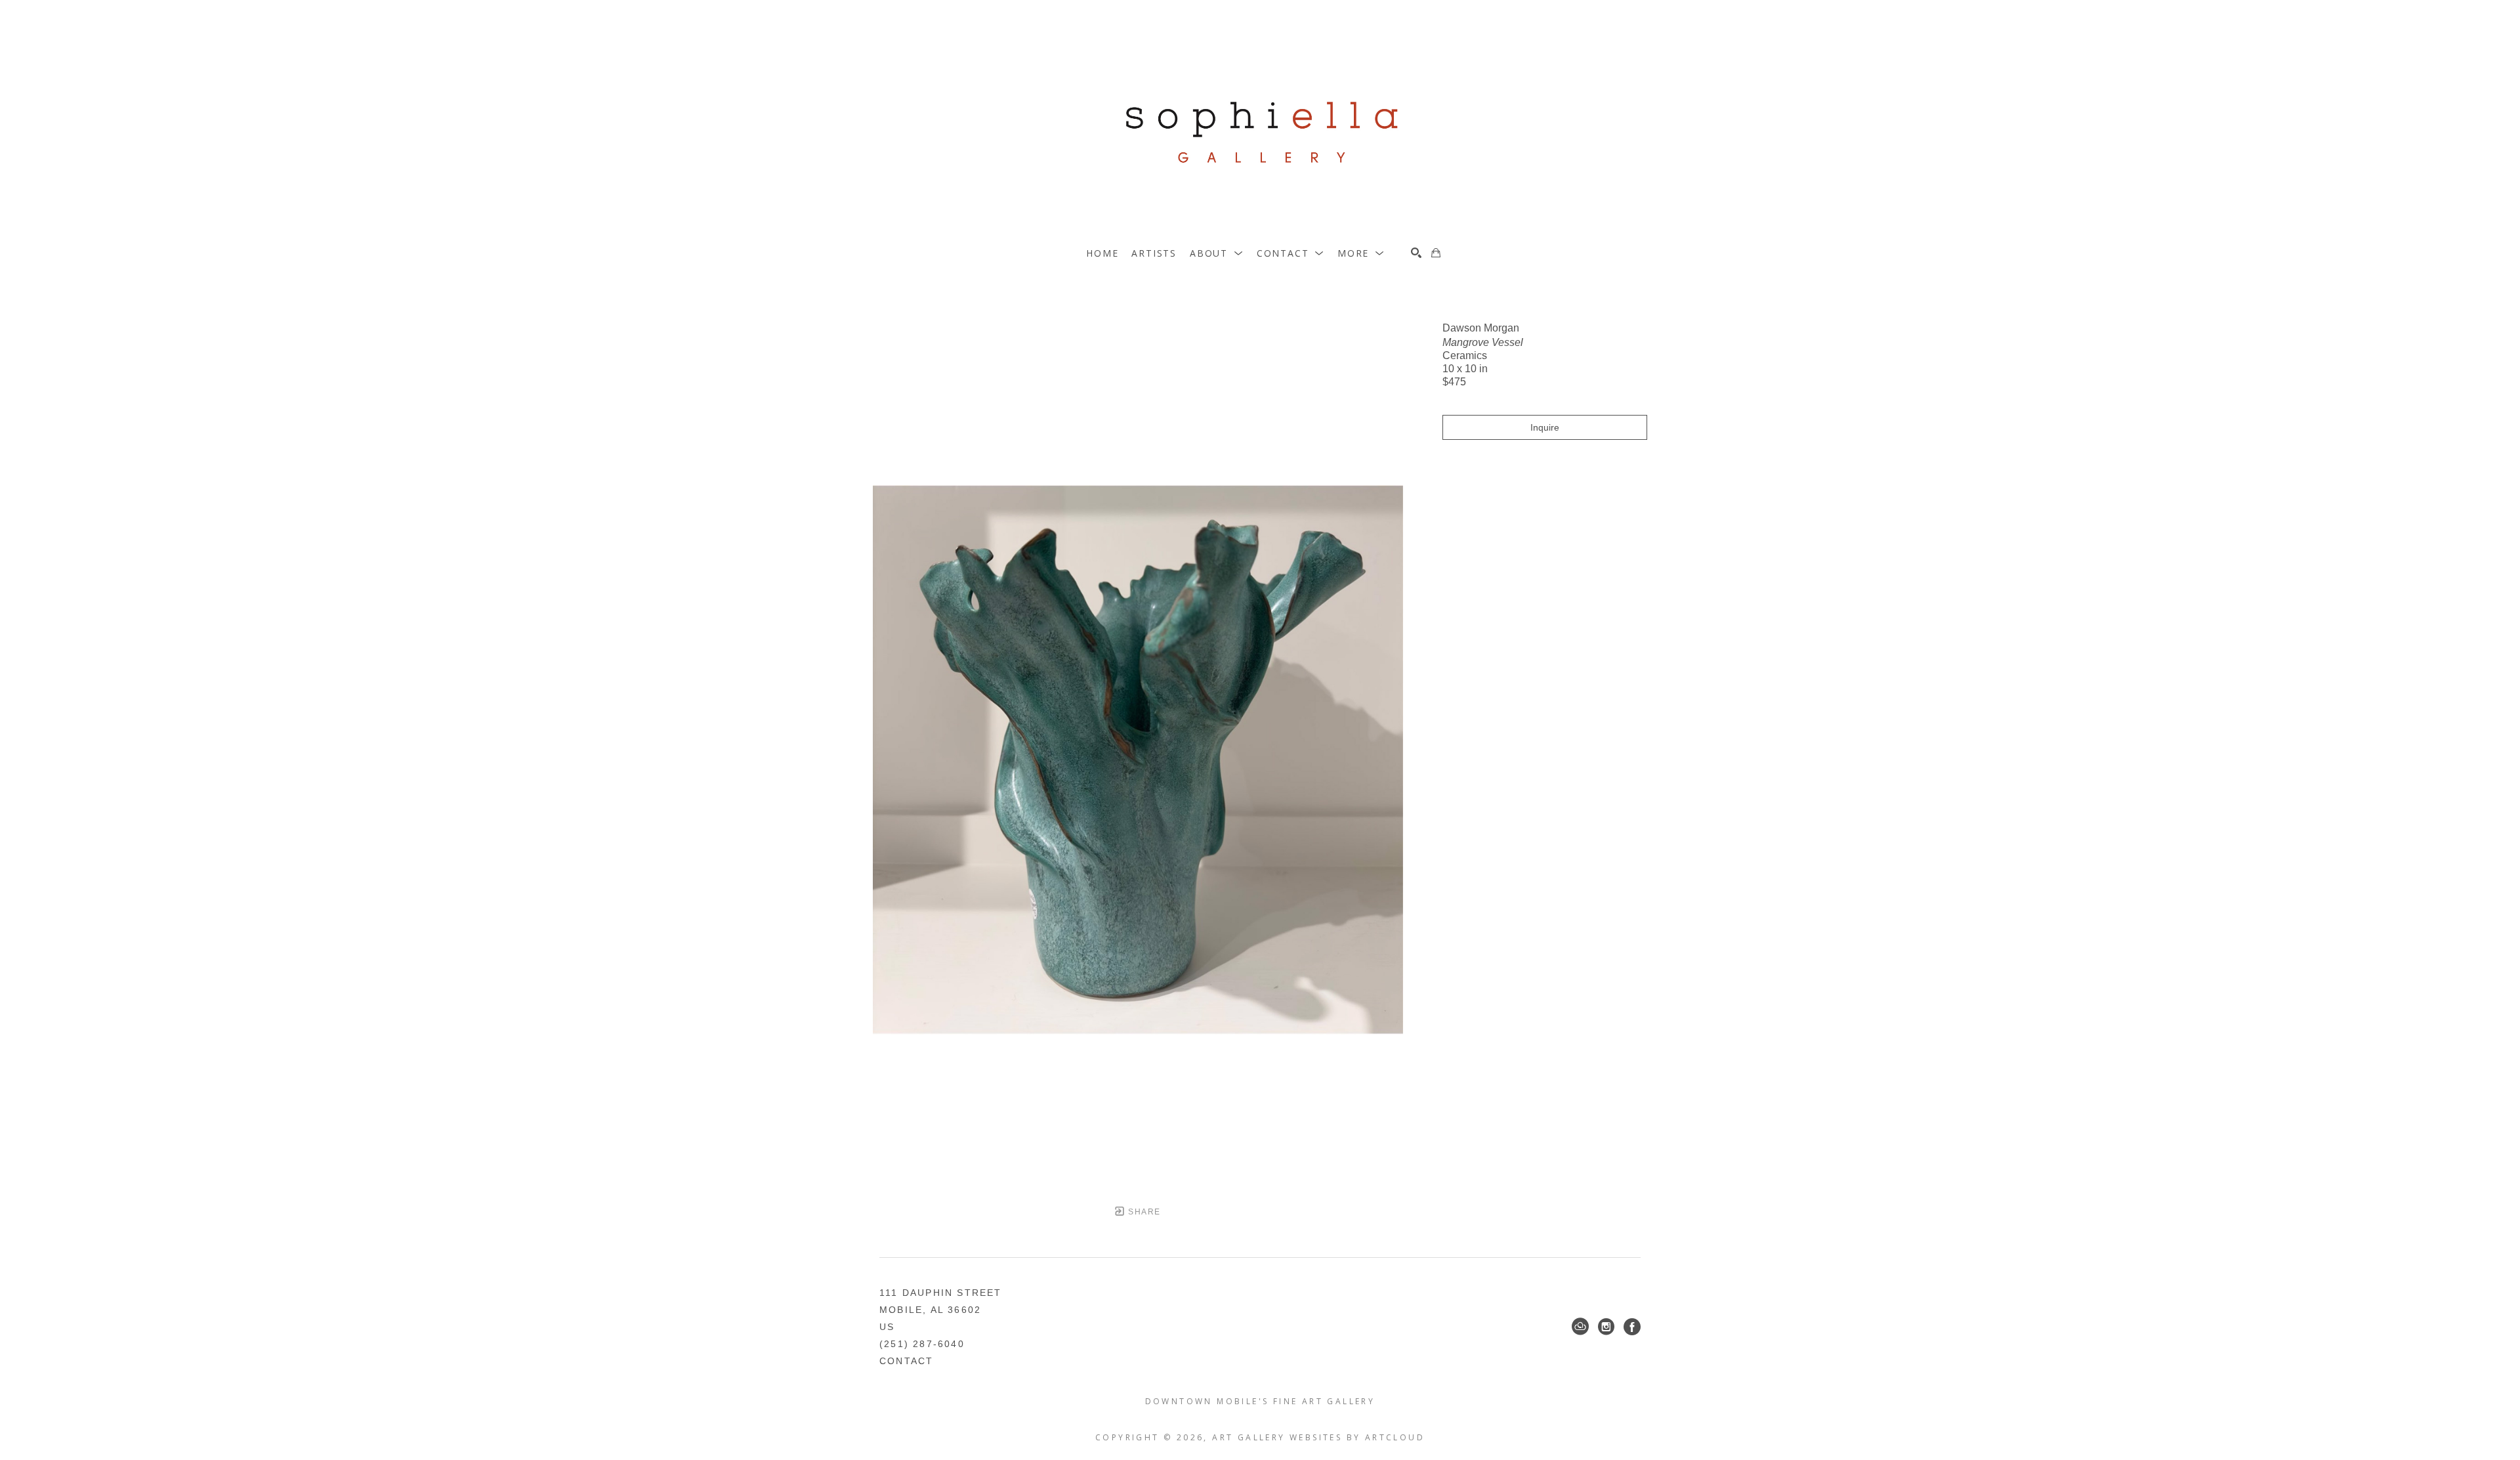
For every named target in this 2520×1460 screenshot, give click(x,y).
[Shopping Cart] (1436, 253)
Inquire (1545, 427)
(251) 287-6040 (922, 1344)
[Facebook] (1632, 1327)
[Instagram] (1606, 1327)
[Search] (1416, 253)
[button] (1217, 253)
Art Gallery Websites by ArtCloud (1318, 1437)
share (1143, 1212)
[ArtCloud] (1580, 1327)
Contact (906, 1361)
